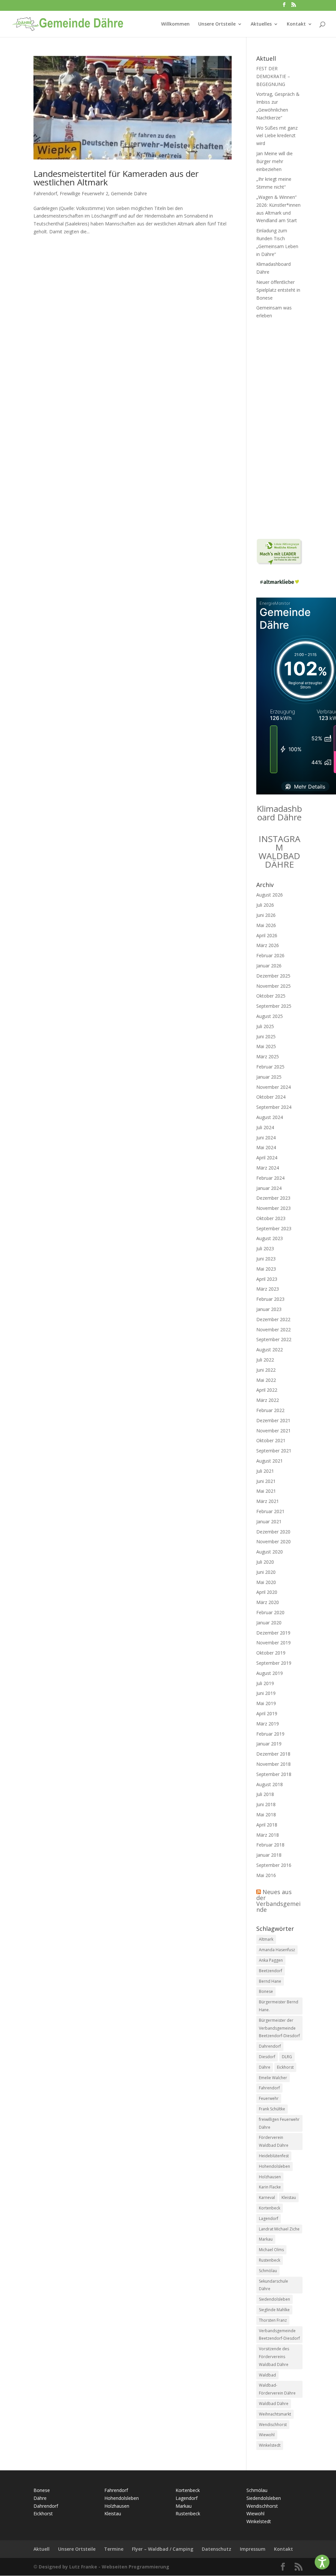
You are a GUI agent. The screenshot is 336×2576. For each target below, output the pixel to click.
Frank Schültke (272, 2109)
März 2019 (268, 1724)
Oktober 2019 (271, 1653)
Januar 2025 (269, 1077)
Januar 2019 (269, 1744)
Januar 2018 (269, 1855)
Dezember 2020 (273, 1532)
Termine (114, 2549)
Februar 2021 (270, 1511)
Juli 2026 (265, 905)
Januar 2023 (269, 1309)
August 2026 (270, 895)
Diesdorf (267, 2057)
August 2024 (270, 1117)
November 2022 (273, 1330)
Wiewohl (267, 2435)
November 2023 (273, 1208)
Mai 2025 (266, 1046)
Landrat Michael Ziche (279, 2229)
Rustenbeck (270, 2260)
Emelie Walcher (273, 2078)
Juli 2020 (265, 1562)
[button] (322, 2562)
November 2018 (273, 1764)
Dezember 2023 (273, 1198)
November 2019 (273, 1643)
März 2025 (268, 1056)
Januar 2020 (269, 1623)
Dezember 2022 (273, 1319)
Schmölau (268, 2271)
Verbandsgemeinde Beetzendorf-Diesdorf (279, 2335)
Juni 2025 (266, 1036)
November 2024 (273, 1087)
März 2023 (268, 1289)
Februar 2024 (270, 1178)
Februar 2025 (270, 1067)
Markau (266, 2239)
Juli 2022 (265, 1360)
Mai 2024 (266, 1147)
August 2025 (270, 1016)
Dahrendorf (270, 2046)
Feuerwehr (269, 2098)
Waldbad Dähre (274, 2404)
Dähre (265, 2067)
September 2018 (274, 1774)
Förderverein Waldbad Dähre (274, 2141)
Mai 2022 (266, 1380)
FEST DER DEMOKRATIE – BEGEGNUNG (273, 76)
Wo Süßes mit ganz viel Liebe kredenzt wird (277, 136)
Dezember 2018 (273, 1754)
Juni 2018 (266, 1804)
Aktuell (42, 2549)
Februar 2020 (270, 1612)
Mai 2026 (266, 925)
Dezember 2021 (273, 1420)
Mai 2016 (266, 1875)
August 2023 (270, 1238)
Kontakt (296, 24)
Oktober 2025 (271, 996)
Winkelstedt (270, 2445)
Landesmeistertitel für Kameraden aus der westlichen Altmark (116, 178)
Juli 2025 (265, 1026)
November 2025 (273, 986)
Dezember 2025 (273, 976)
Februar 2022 (270, 1410)
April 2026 (267, 935)
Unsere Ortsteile (217, 24)
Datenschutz (217, 2549)
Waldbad (267, 2375)
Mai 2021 (266, 1491)
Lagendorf (269, 2218)
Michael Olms (271, 2250)
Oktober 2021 (271, 1440)
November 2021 (273, 1431)
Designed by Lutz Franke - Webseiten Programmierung (104, 2567)
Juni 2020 (266, 1572)
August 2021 (270, 1461)
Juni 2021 (266, 1481)
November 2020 (273, 1541)
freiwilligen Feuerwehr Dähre (279, 2123)
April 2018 (267, 1825)
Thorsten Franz (273, 2320)
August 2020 (270, 1552)
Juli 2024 (265, 1127)
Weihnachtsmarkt (275, 2414)
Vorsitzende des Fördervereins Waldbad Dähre (274, 2357)
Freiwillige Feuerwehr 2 (84, 193)
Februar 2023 (270, 1299)
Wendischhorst (273, 2425)
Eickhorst (285, 2067)
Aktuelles (261, 24)
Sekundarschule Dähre (273, 2285)
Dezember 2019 (273, 1633)
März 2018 (268, 1835)
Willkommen (175, 24)
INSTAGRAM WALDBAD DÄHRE (279, 852)
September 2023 (274, 1228)
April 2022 (267, 1390)
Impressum (253, 2549)
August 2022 (270, 1350)
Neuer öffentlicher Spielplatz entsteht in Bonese (278, 290)
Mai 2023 (266, 1269)
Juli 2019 (265, 1683)
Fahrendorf (45, 193)
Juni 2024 (266, 1138)
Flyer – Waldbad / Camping (163, 2549)
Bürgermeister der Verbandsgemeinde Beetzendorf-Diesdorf (279, 2028)
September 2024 (274, 1107)
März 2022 (268, 1400)
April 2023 (267, 1279)
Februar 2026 (270, 955)
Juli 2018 (265, 1794)
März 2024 (268, 1168)
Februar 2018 (270, 1845)
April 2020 (267, 1592)
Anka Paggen (271, 1960)
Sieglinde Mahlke (274, 2310)
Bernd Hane (270, 1981)
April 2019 (267, 1713)
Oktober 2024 (271, 1097)
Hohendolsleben (274, 2166)
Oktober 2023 (271, 1218)
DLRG (287, 2057)
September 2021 (274, 1451)
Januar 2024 (269, 1188)
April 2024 (267, 1158)
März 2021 (268, 1501)
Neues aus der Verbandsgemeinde (278, 1901)
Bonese (266, 1991)
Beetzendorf (271, 1971)
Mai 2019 (266, 1703)
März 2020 (268, 1602)
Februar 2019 (270, 1734)
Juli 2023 (265, 1248)
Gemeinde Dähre (129, 193)
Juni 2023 (266, 1259)
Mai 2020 (266, 1582)
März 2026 (268, 945)
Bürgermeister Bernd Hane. (279, 2006)
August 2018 (270, 1784)
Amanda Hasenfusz (277, 1950)
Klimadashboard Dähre (279, 813)
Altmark (266, 1939)
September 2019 (274, 1663)
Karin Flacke (270, 2187)
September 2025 (274, 1006)
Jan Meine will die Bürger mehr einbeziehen (274, 161)
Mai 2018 (266, 1815)
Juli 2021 (265, 1471)
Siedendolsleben (274, 2299)
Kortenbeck (270, 2208)
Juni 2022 (266, 1370)
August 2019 (270, 1673)
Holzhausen (270, 2177)
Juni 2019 (266, 1693)
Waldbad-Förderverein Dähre (277, 2389)
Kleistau (289, 2197)
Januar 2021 (269, 1521)
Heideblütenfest (274, 2156)
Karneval (267, 2197)
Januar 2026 (269, 966)
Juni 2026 (266, 915)
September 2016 (274, 1865)
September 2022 (274, 1339)
